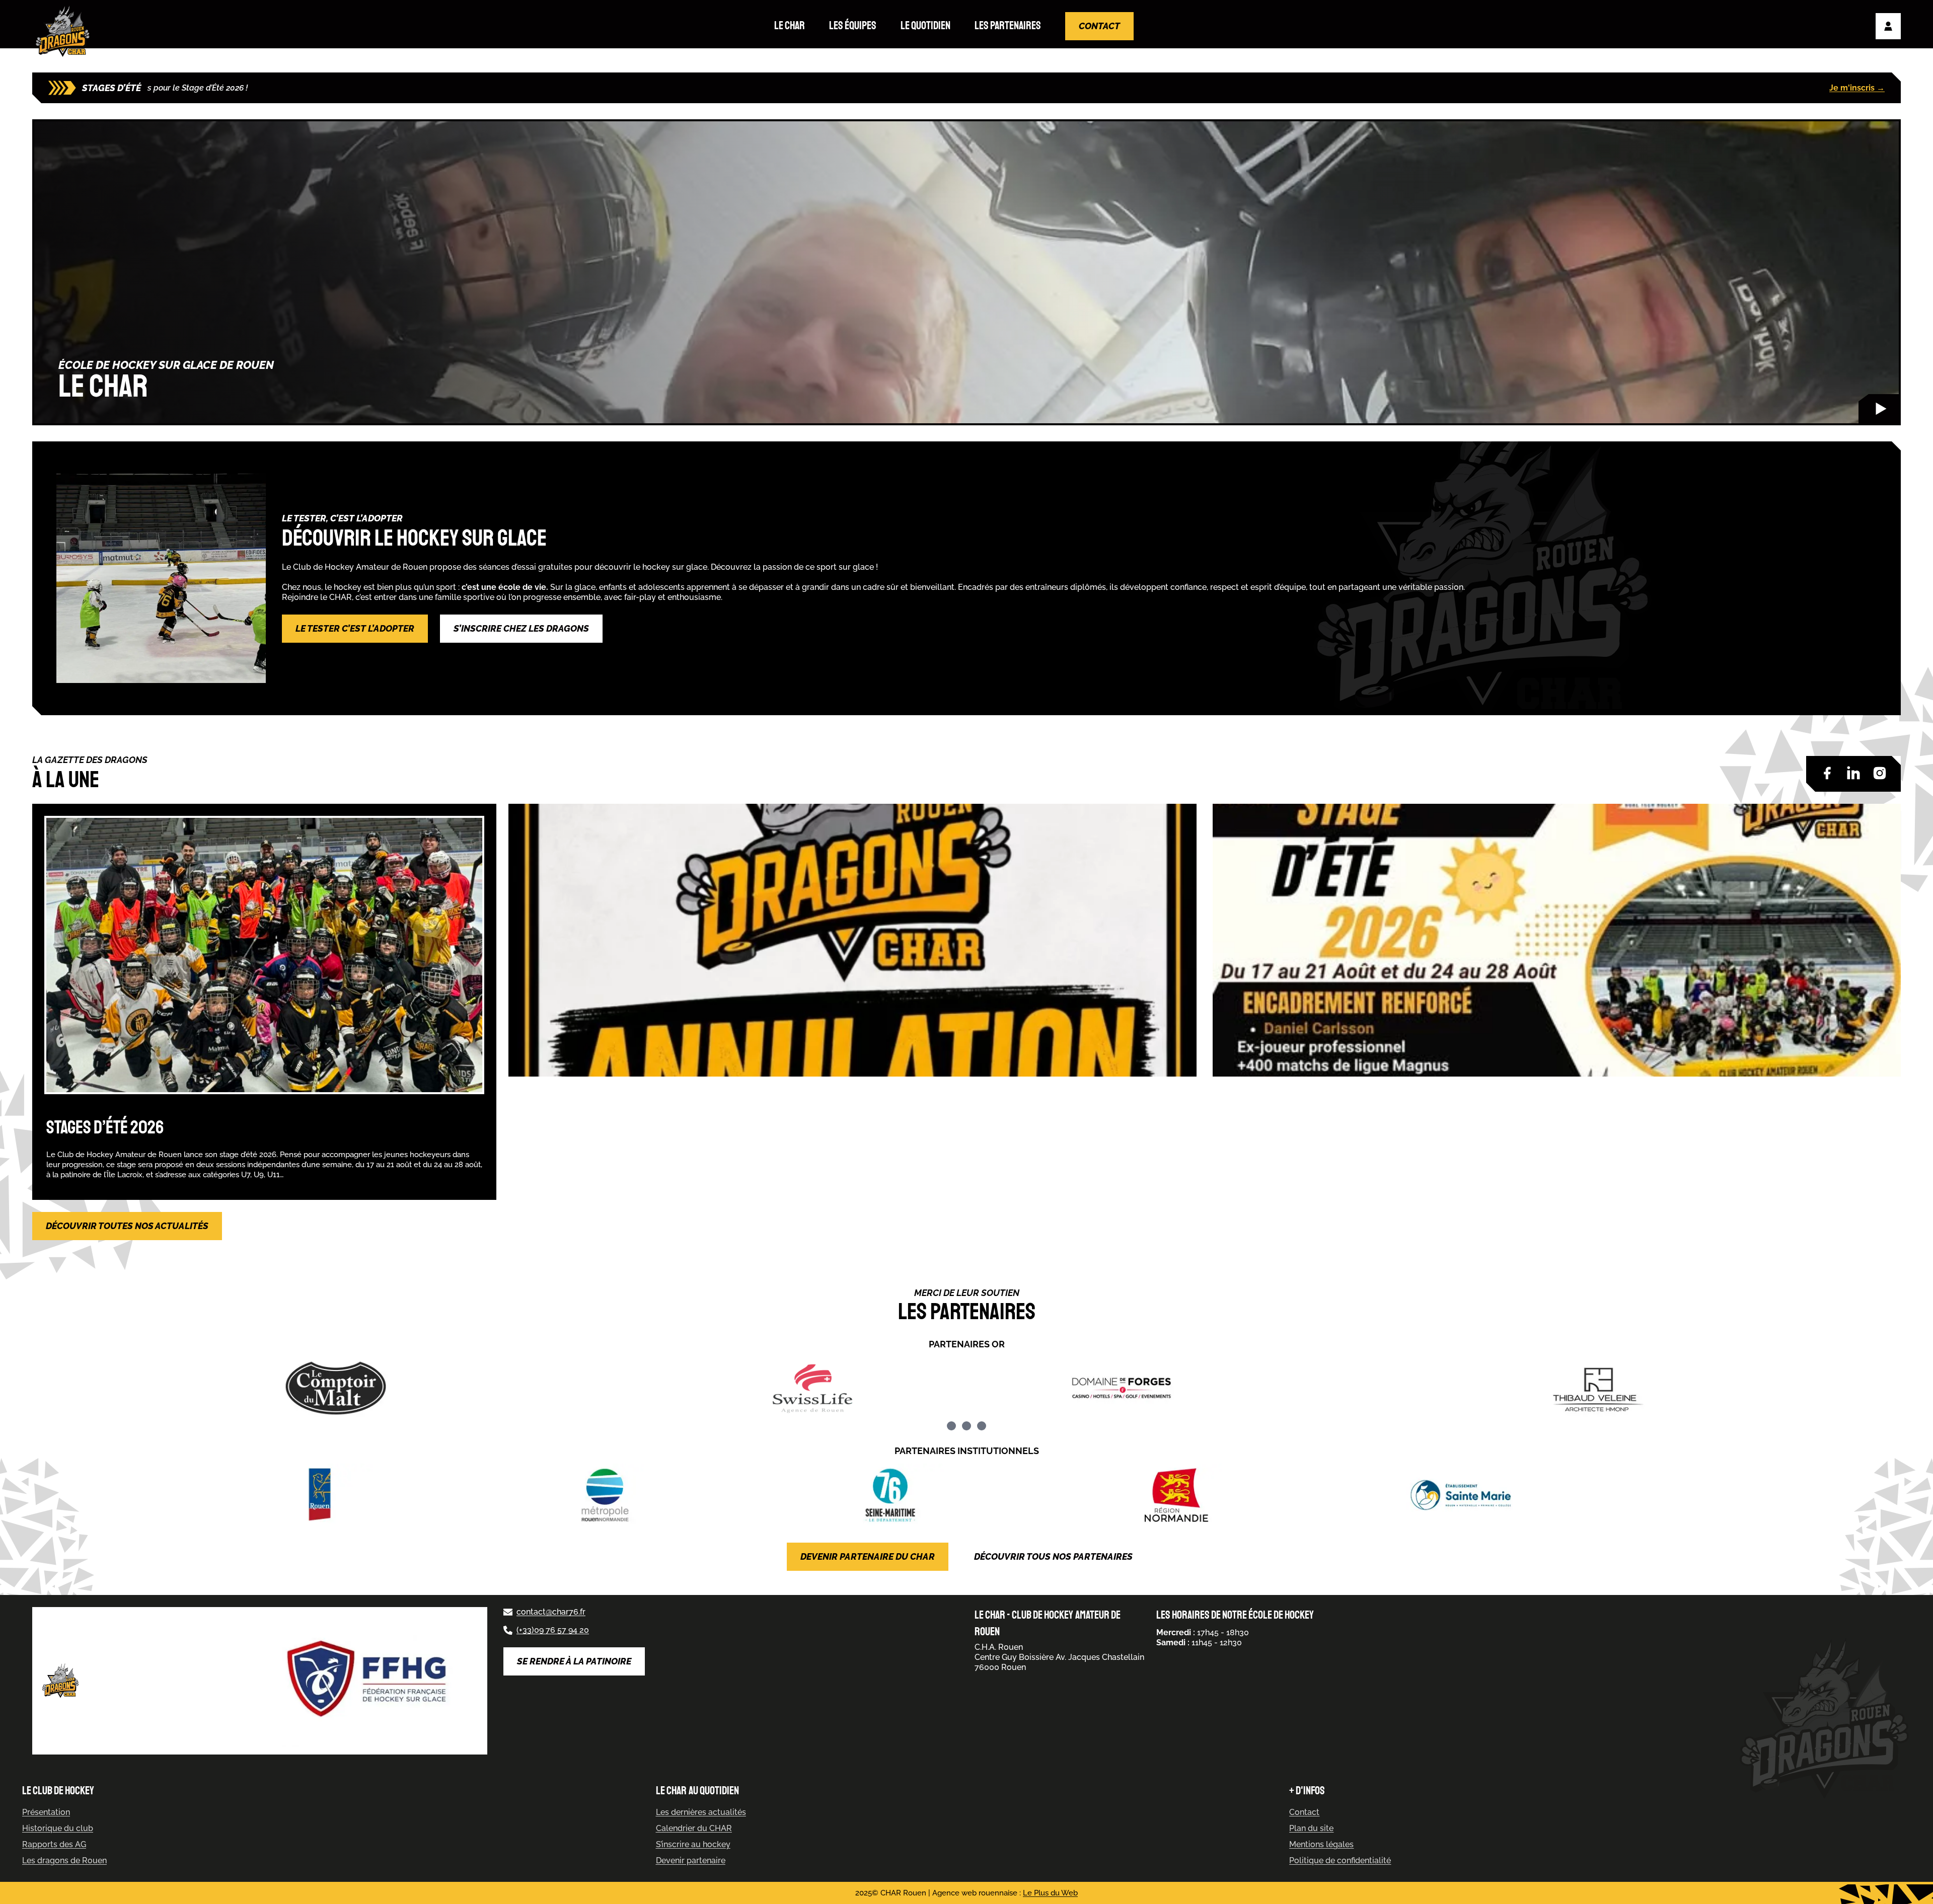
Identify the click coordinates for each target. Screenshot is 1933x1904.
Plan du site (1311, 1828)
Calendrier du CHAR (694, 1828)
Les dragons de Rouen (64, 1860)
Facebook (1827, 773)
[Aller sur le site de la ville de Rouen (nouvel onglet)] (396, 1495)
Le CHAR (790, 26)
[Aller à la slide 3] (982, 1426)
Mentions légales (1321, 1844)
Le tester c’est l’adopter (355, 628)
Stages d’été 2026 (105, 1128)
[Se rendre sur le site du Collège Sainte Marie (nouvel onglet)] (1537, 1495)
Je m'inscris (1857, 88)
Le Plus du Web (1050, 1893)
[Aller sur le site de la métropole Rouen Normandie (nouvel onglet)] (681, 1495)
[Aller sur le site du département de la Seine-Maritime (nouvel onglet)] (966, 1495)
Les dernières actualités (701, 1812)
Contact (1099, 26)
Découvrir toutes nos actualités (127, 1226)
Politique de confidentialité (1340, 1860)
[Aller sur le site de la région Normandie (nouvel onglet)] (1251, 1495)
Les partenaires (1008, 26)
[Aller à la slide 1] (951, 1426)
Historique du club (58, 1828)
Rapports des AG (54, 1844)
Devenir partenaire (691, 1860)
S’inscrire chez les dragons (521, 628)
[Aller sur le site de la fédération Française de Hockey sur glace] (369, 1681)
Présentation (46, 1812)
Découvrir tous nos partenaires (1053, 1556)
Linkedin (1853, 773)
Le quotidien (925, 26)
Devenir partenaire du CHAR (868, 1556)
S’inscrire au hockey (693, 1844)
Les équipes (853, 26)
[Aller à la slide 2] (966, 1426)
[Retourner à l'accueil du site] (65, 31)
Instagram (1880, 773)
